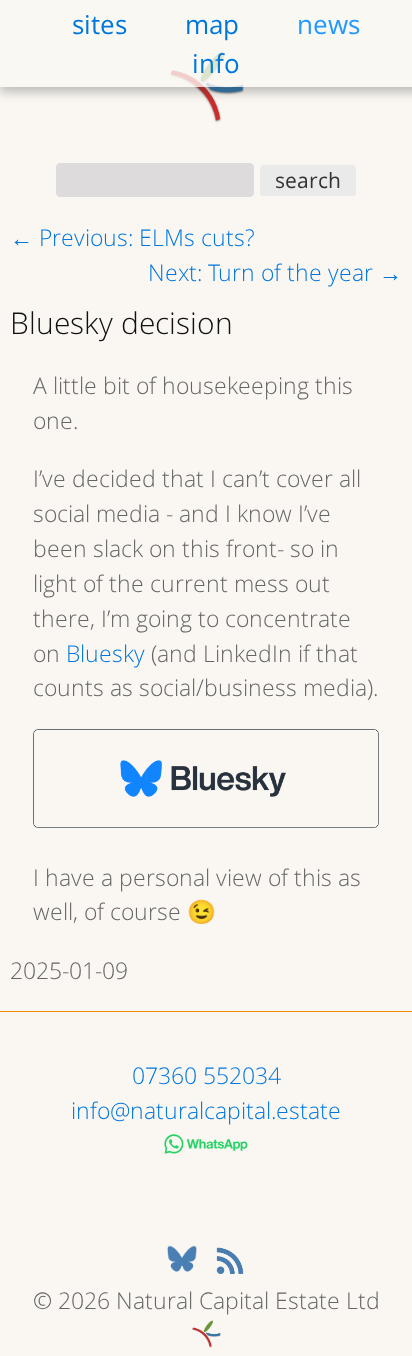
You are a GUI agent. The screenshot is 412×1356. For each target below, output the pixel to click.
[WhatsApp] (206, 1145)
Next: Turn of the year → (275, 272)
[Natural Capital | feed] (230, 1265)
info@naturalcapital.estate (206, 1110)
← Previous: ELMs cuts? (132, 237)
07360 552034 (206, 1075)
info (216, 62)
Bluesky (105, 653)
